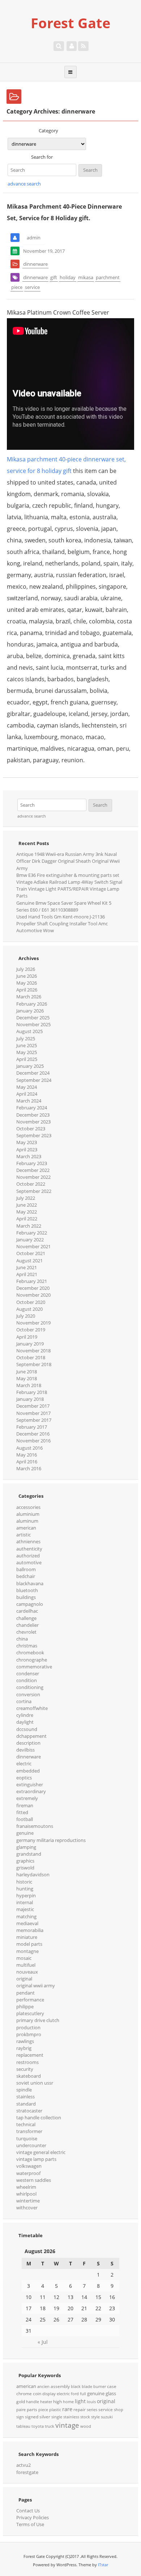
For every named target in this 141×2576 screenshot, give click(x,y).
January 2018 (30, 1399)
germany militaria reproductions (51, 1840)
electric (24, 1763)
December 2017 (33, 1406)
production (28, 2027)
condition (27, 1680)
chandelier (27, 1625)
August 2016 (29, 1448)
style (95, 2417)
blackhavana (30, 1583)
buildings (26, 1597)
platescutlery (30, 2013)
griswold (25, 1868)
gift (54, 277)
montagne (27, 1951)
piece (17, 287)
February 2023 (32, 1163)
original (24, 1979)
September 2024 (34, 1080)
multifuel (26, 1965)
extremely (27, 1798)
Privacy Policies (33, 2517)
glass (111, 2393)
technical (26, 2124)
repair (80, 2409)
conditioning (30, 1687)
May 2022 (27, 1212)
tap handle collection (39, 2117)
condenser (28, 1673)
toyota (38, 2426)
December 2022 (33, 1170)
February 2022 (32, 1233)
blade (87, 2387)
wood (86, 2426)
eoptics (24, 1778)
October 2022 (31, 1184)
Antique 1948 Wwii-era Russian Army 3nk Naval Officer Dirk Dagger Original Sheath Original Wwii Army (68, 861)
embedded (28, 1771)
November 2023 (33, 1122)
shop (119, 2410)
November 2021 (33, 1246)
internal (25, 1902)
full (83, 2394)
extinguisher (30, 1784)
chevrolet (26, 1632)
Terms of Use (30, 2524)
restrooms (27, 2062)
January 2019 (30, 1344)
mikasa (86, 277)
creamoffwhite (32, 1708)
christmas (27, 1646)
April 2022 (27, 1219)
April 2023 (27, 1150)
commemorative (34, 1667)
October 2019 (31, 1330)
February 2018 (32, 1392)
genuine (25, 1833)
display (49, 2394)
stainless (25, 2097)
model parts (29, 1944)
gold (21, 2402)
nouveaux (27, 1972)
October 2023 (31, 1129)
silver (45, 2417)
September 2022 (34, 1191)
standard (26, 2104)
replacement (30, 2055)
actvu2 (23, 2465)
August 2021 (29, 1261)
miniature (27, 1937)
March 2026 (29, 997)
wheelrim (26, 2187)
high (57, 2402)
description (28, 1743)
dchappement (31, 1736)
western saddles (34, 2180)
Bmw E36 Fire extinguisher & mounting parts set (68, 875)
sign (20, 2417)
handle (33, 2402)
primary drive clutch (38, 2020)
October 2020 (31, 1302)
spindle (24, 2090)
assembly (60, 2386)
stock (85, 2417)
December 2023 (33, 1115)
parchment (108, 277)
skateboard (29, 2076)
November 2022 (33, 1177)
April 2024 (27, 1094)
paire (21, 2410)
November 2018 (33, 1351)
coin (37, 2394)
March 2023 (29, 1156)
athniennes (28, 1541)
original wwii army (36, 1986)
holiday (68, 277)
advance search (24, 184)
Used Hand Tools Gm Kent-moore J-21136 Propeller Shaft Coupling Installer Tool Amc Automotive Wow (62, 924)
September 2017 (34, 1420)
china (22, 1639)
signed (32, 2417)
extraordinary (31, 1791)
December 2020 (33, 1288)
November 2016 (33, 1441)
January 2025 (30, 1066)
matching (26, 1916)
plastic (55, 2410)
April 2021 (27, 1274)
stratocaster (29, 2111)
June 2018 (27, 1372)
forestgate (27, 2472)
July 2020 (26, 1316)
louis (91, 2402)
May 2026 (27, 983)
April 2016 (27, 1462)
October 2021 (31, 1253)
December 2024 (33, 1073)
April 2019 (27, 1337)
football (25, 1819)
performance (30, 2000)
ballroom (26, 1569)
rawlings (25, 2041)
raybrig (24, 2048)
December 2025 (33, 1018)
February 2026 (32, 1004)
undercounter (31, 2145)
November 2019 (33, 1323)
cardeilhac (27, 1611)
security (25, 2069)
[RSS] (83, 46)
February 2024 (32, 1108)
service (32, 287)
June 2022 (27, 1205)
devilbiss (25, 1750)
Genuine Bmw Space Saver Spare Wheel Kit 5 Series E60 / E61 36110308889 (64, 906)
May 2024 (27, 1087)
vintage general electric (41, 2152)
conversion (28, 1694)
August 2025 (29, 1031)
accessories (28, 1507)
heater (46, 2402)
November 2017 (33, 1413)
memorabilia (30, 1930)
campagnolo (30, 1604)
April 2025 (27, 1059)
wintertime (28, 2201)
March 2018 (29, 1385)
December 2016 (33, 1434)
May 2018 (27, 1378)
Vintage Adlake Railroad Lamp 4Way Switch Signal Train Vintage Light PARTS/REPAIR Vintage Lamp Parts (69, 889)
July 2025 (26, 1038)
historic (24, 1882)
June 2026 (27, 976)
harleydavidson (33, 1875)
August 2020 (29, 1309)
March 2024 (29, 1101)
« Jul (43, 2342)
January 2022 (30, 1240)
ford (75, 2394)
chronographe (32, 1660)
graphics (25, 1861)
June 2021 (27, 1267)
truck (50, 2426)
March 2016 (29, 1468)
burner (100, 2387)
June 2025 (27, 1045)
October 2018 (31, 1357)
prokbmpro (29, 2034)
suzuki (107, 2417)
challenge (26, 1618)
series (92, 2410)
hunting (25, 1889)
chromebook (30, 1652)
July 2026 (26, 969)
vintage (67, 2425)
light (80, 2401)
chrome (24, 2394)
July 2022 (26, 1198)
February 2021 (32, 1281)
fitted (22, 1812)
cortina (24, 1701)
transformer (29, 2131)
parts (32, 2409)
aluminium (28, 1514)
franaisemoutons (35, 1826)
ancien (43, 2387)
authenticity (29, 1549)
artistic (23, 1535)
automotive (29, 1562)
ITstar (103, 2565)
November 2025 (33, 1024)
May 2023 (27, 1142)
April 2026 (27, 990)
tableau (23, 2426)
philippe (25, 2006)
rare (67, 2409)
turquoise (27, 2138)
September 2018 (34, 1364)
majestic (25, 1909)
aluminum (27, 1521)
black (76, 2387)
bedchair (26, 1576)
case (112, 2386)
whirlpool (26, 2194)
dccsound (27, 1729)
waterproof (28, 2173)
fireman (25, 1805)
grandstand (29, 1854)
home (68, 2402)
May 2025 (27, 1052)
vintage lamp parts (36, 2159)
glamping (26, 1847)
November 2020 (33, 1295)
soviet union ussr (35, 2083)
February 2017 (32, 1427)
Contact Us (28, 2511)
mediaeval (27, 1923)
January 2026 (30, 1011)
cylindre (25, 1715)
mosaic (24, 1958)
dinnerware (35, 264)
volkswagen (29, 2166)
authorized (28, 1556)
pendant (25, 1993)
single (57, 2417)
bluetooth (27, 1590)
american (26, 1528)
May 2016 (27, 1455)
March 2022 (29, 1226)
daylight (25, 1722)
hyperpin (26, 1895)
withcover (27, 2208)
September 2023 (34, 1135)
